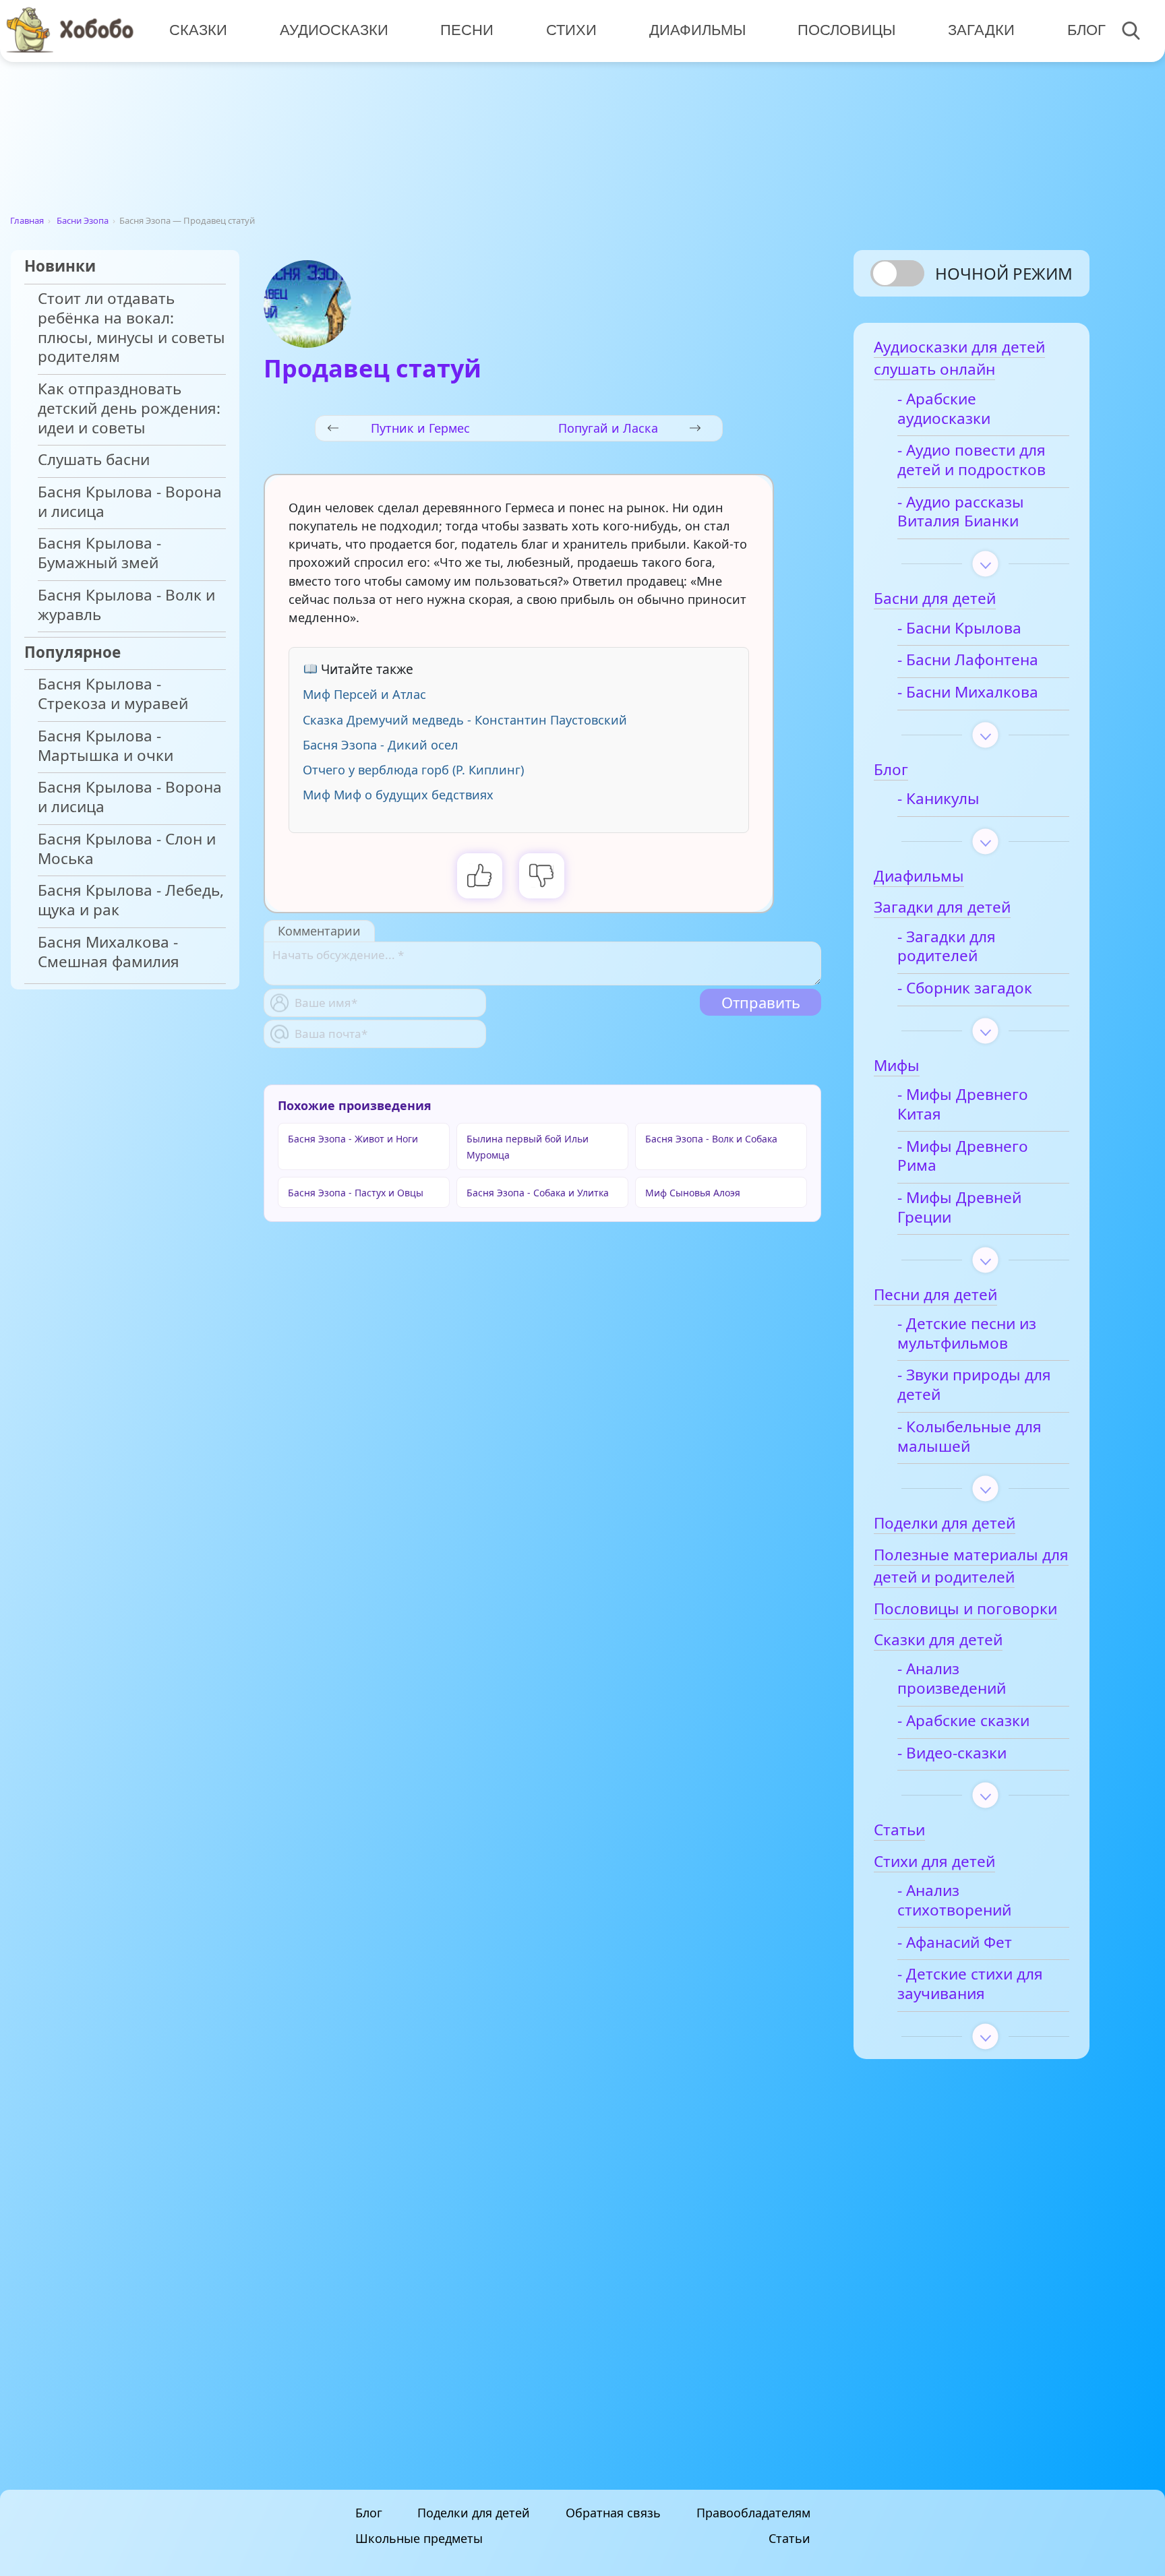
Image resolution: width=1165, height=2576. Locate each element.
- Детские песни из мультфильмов (967, 1334)
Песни (467, 30)
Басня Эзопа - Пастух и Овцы (356, 1193)
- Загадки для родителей (947, 947)
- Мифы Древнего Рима (963, 1157)
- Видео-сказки (952, 1753)
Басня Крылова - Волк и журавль (126, 605)
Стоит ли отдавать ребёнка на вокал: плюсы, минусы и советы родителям (131, 328)
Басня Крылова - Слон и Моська (127, 849)
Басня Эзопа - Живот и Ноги (353, 1139)
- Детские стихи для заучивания (970, 1984)
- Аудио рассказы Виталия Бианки (961, 512)
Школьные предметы (419, 2538)
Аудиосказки (334, 30)
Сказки (198, 30)
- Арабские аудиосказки (944, 409)
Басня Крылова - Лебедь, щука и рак (131, 900)
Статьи (789, 2538)
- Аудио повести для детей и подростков (972, 460)
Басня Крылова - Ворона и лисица (130, 502)
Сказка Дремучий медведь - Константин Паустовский (465, 720)
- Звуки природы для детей (974, 1385)
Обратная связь (613, 2513)
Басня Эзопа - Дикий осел (381, 745)
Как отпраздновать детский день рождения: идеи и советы (129, 409)
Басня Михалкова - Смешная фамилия (109, 952)
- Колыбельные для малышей (969, 1437)
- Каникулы (938, 799)
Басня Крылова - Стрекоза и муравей (113, 694)
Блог (1086, 30)
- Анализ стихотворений (954, 1901)
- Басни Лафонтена (968, 660)
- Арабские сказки (963, 1721)
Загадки (981, 30)
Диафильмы (697, 30)
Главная (27, 220)
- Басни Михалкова (968, 693)
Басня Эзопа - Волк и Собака (711, 1139)
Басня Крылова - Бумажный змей (99, 553)
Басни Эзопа (83, 220)
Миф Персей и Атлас (364, 694)
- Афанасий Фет (955, 1943)
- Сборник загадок (965, 988)
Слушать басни (94, 460)
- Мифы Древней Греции (959, 1208)
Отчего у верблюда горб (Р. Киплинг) (413, 770)
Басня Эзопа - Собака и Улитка (538, 1193)
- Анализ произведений (952, 1679)
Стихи (571, 30)
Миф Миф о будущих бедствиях (398, 795)
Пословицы (846, 30)
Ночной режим (1004, 273)
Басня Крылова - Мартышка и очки (106, 746)
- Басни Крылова (959, 628)
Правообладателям (753, 2513)
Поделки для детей (474, 2513)
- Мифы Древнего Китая (963, 1105)
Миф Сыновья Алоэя (693, 1193)
